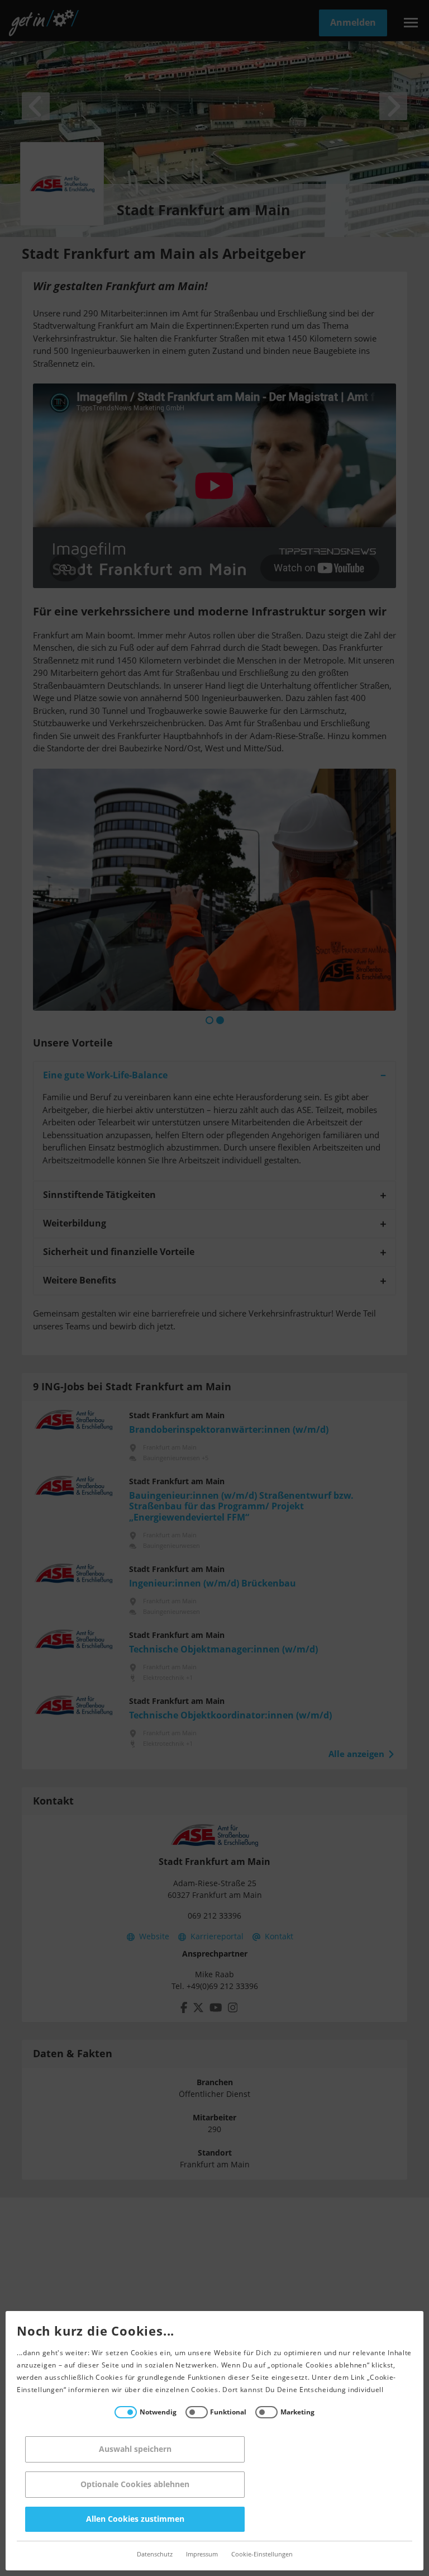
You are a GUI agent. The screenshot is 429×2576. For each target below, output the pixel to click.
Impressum (202, 2554)
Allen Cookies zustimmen (135, 2519)
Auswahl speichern (135, 2449)
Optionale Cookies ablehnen (135, 2485)
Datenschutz (155, 2554)
